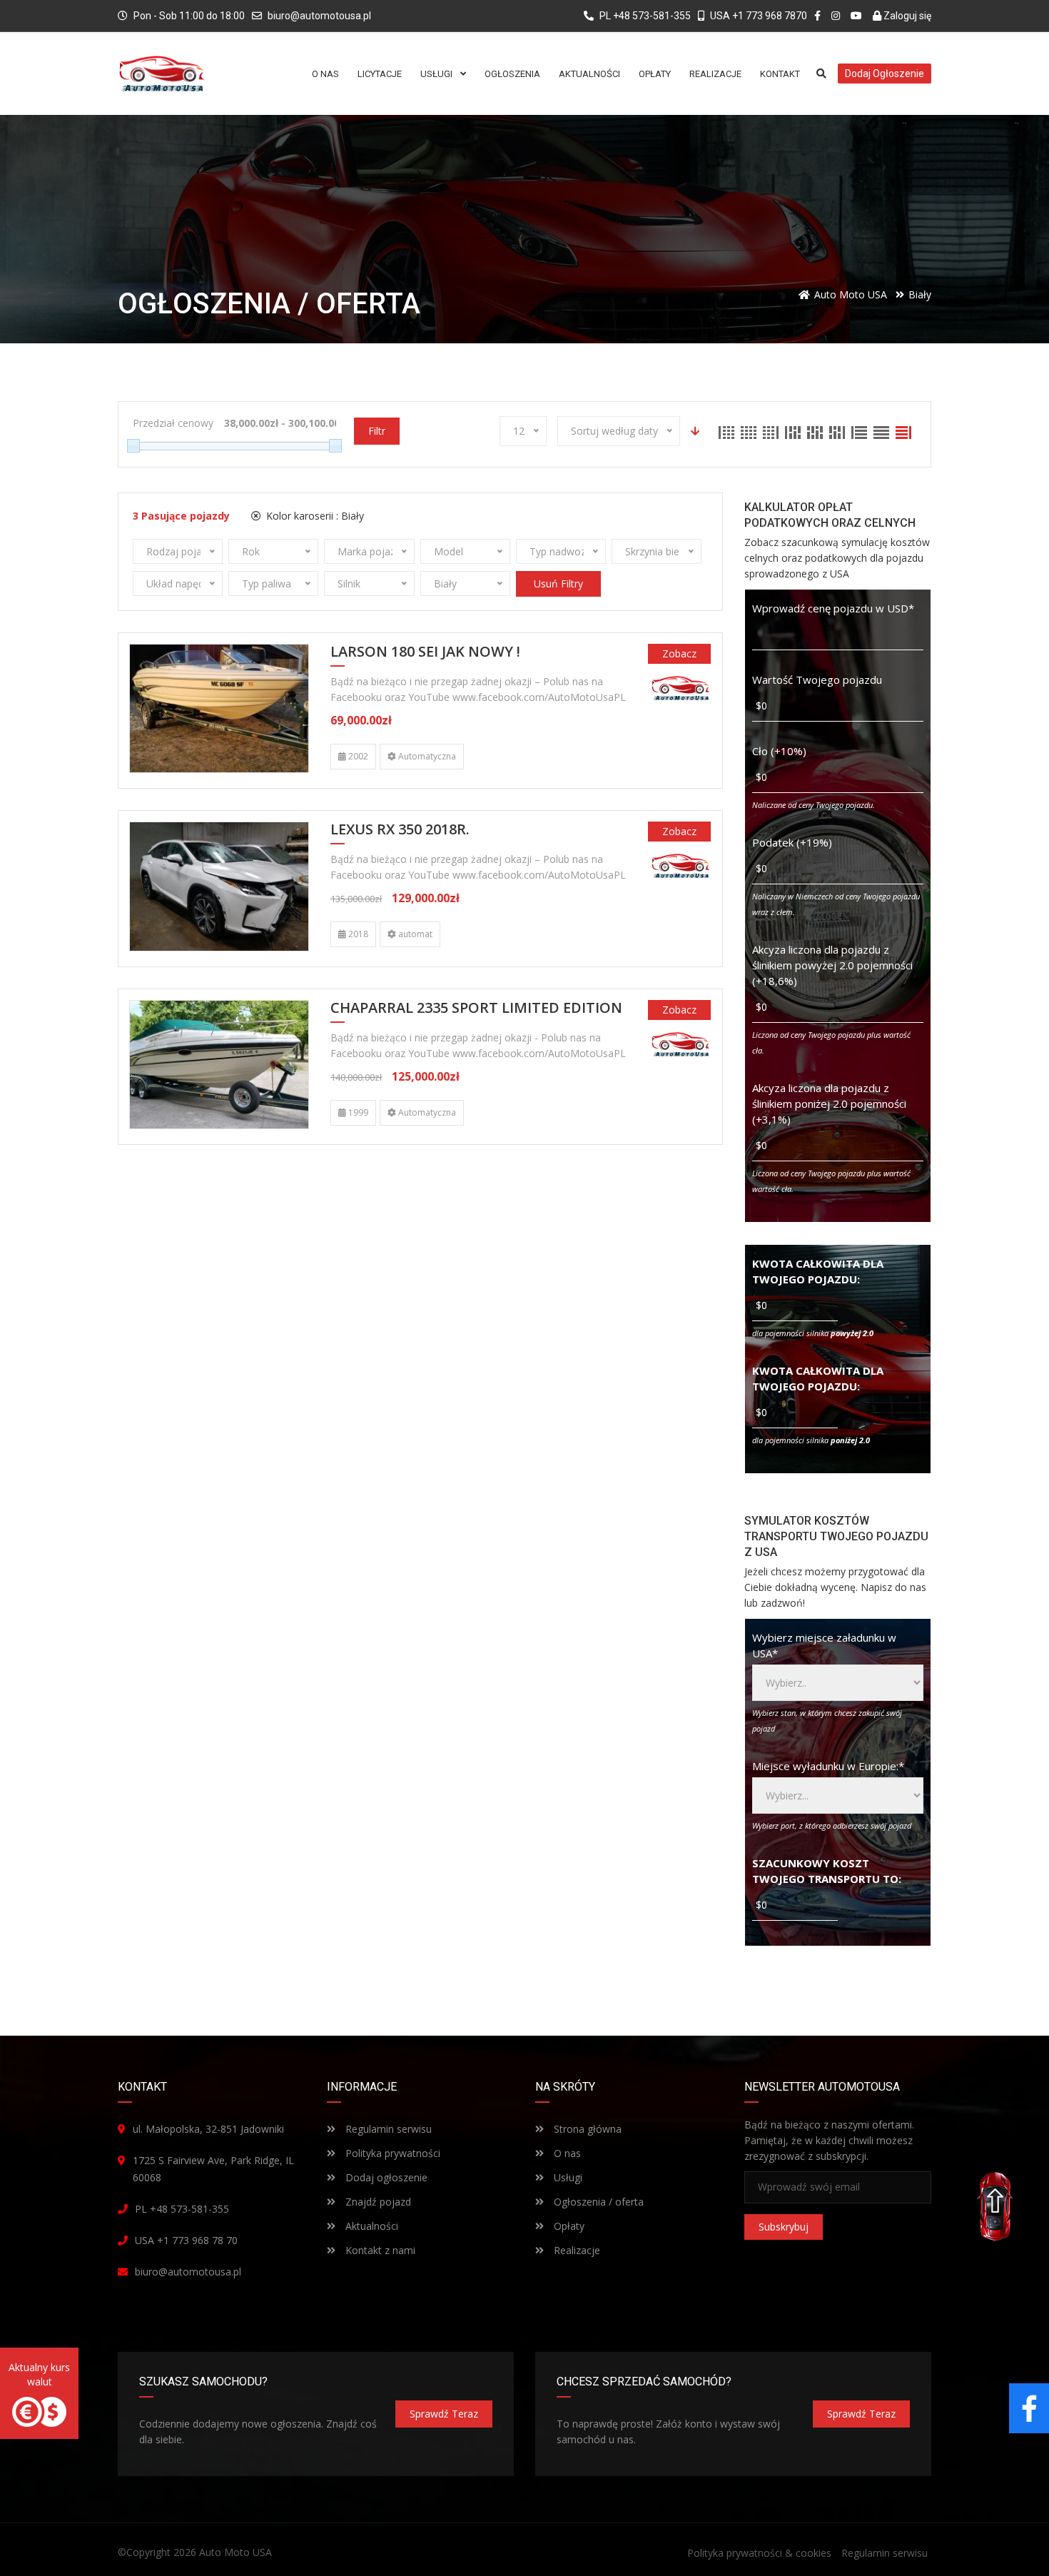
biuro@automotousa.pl (319, 16)
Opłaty (568, 2226)
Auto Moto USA (235, 2552)
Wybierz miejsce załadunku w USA (824, 1645)
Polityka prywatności (391, 2153)
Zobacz (679, 653)
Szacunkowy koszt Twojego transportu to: (827, 1871)
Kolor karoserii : (314, 516)
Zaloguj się (906, 16)
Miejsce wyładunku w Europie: (828, 1766)
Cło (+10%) (779, 751)
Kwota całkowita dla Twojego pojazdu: (818, 1271)
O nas (566, 2153)
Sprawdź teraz (444, 2414)
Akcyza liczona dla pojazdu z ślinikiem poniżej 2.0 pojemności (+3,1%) (829, 1103)
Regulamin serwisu (387, 2129)
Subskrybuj (784, 2227)
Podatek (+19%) (792, 842)
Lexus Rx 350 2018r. (400, 830)
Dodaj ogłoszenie (385, 2177)
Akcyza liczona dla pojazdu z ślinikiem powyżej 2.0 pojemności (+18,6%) (832, 965)
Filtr (377, 431)
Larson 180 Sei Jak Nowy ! (425, 652)
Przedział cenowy (173, 423)
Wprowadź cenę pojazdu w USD (833, 608)
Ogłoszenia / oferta (597, 2202)
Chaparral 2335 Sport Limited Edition (476, 1009)
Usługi (567, 2177)
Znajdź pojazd (377, 2202)
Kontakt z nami (379, 2250)
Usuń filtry (558, 584)
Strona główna (586, 2129)
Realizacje (576, 2250)
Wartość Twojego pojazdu (817, 680)
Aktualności (370, 2226)
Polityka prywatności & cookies (759, 2553)
